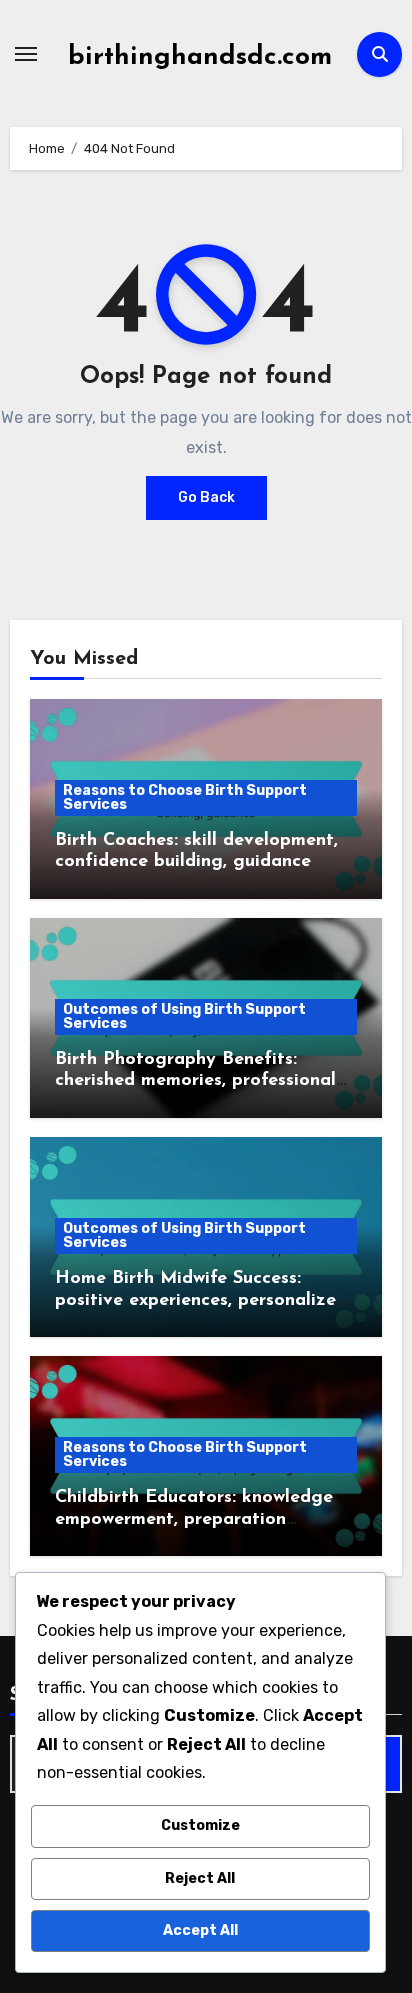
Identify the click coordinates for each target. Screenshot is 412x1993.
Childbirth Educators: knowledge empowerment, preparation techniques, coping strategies (194, 1519)
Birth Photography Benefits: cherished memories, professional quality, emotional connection (195, 1081)
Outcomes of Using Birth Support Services (184, 1016)
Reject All (200, 1878)
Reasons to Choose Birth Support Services (185, 797)
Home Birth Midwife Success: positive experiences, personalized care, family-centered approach (201, 1300)
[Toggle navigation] (26, 54)
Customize (200, 1825)
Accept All (200, 1930)
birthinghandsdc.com (200, 57)
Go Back (206, 497)
